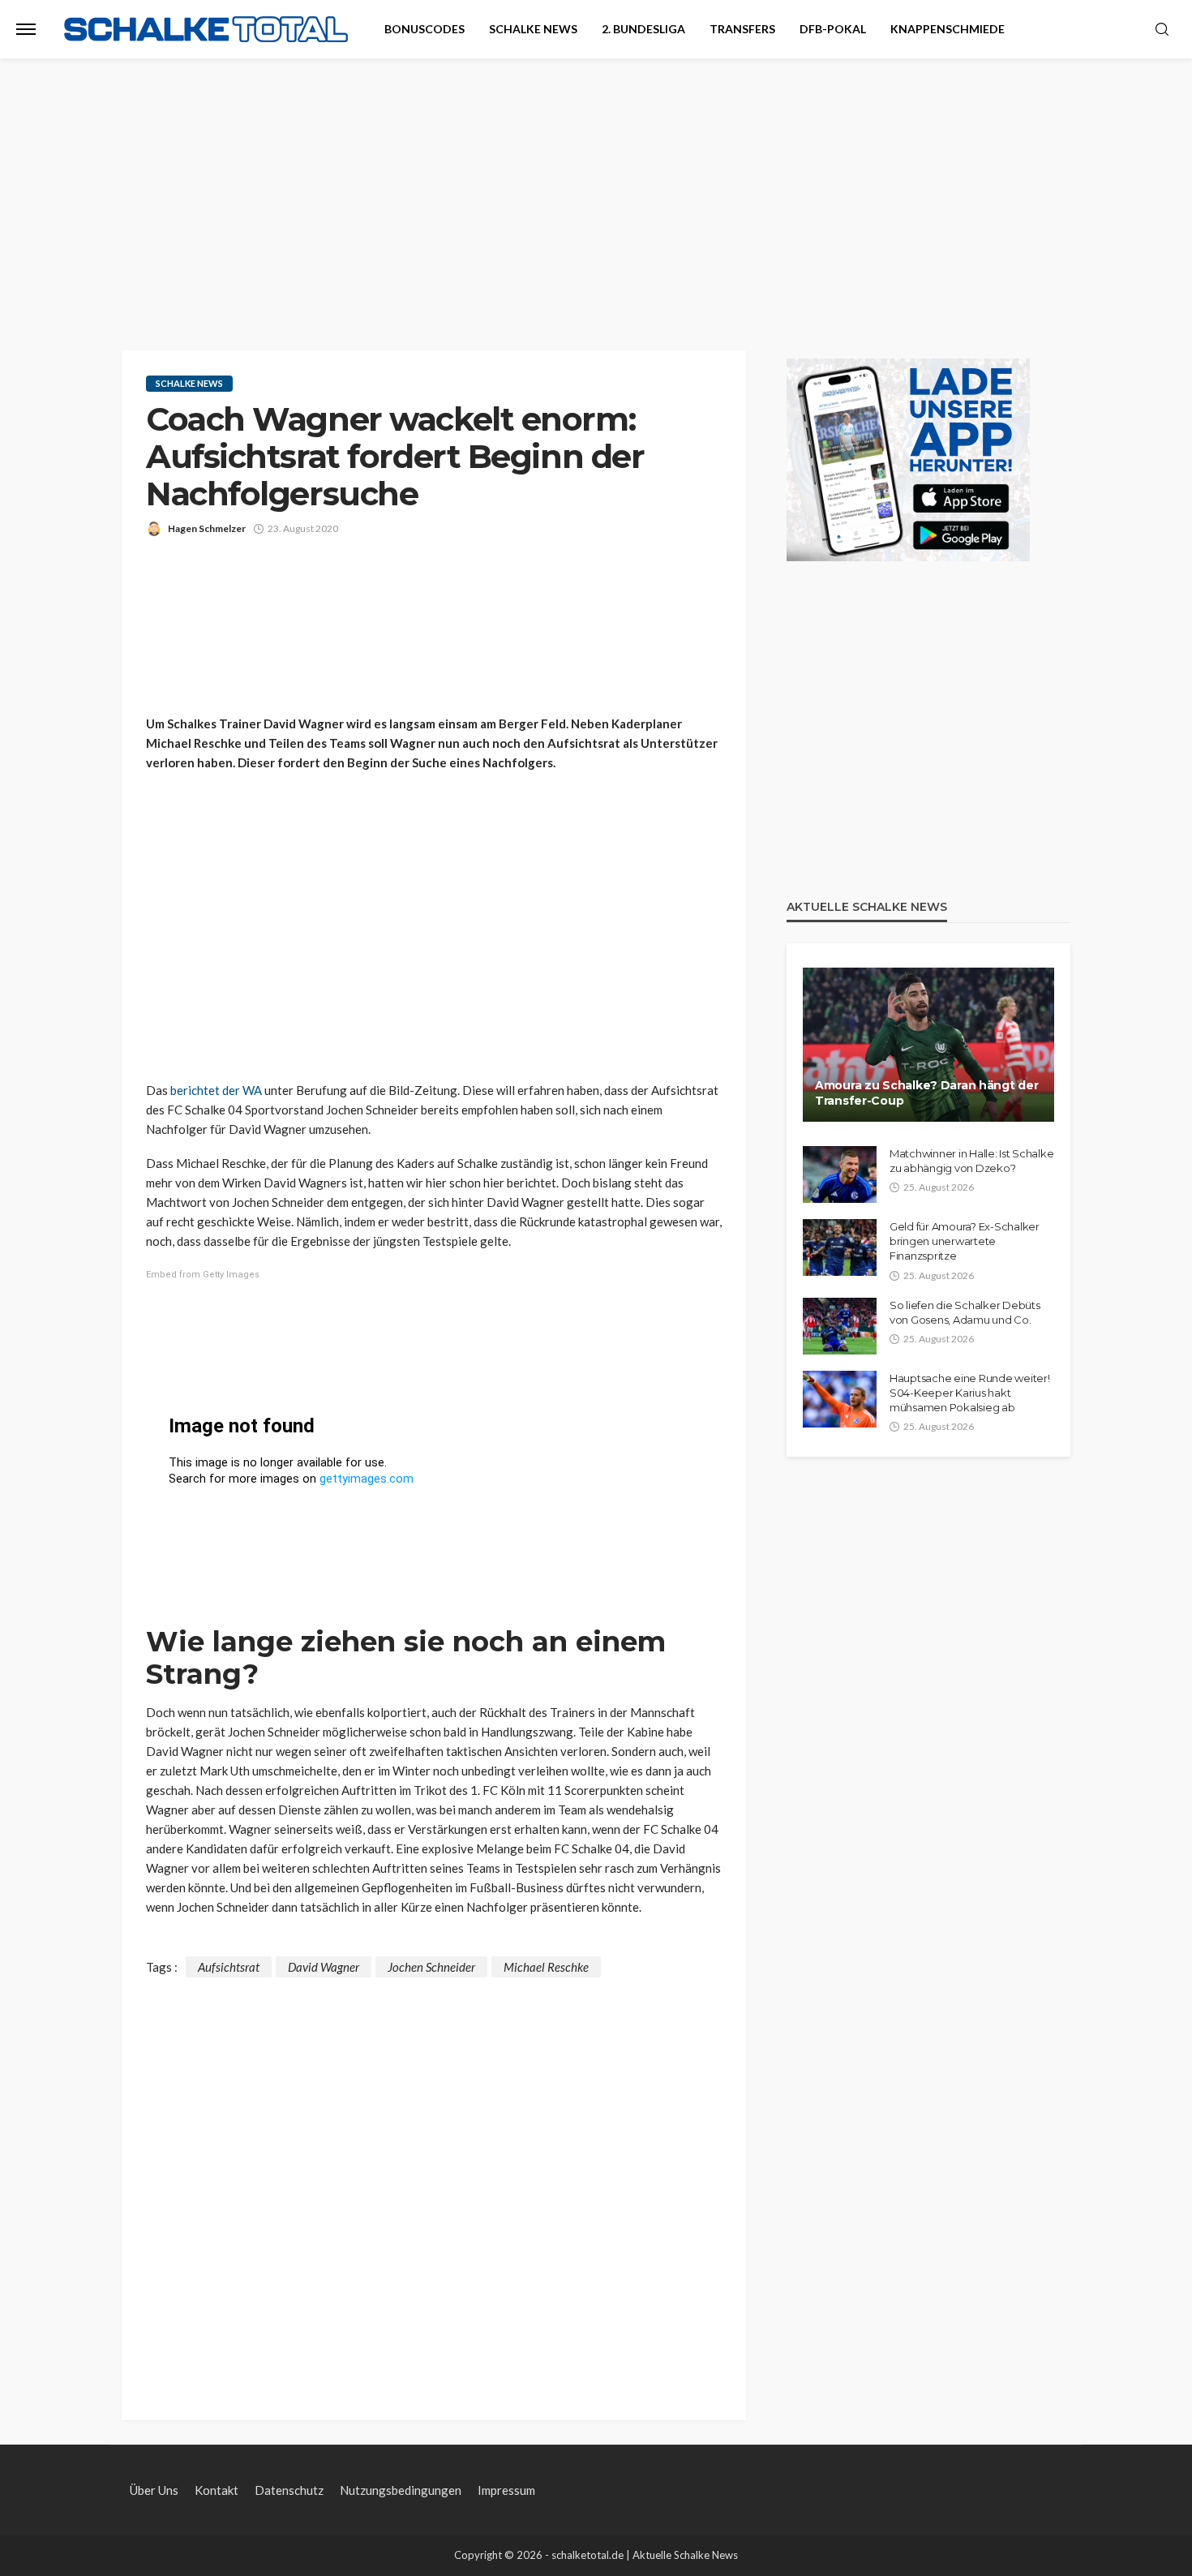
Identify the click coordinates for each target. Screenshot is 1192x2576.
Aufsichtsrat (229, 1967)
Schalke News (533, 29)
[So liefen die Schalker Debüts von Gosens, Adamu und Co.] (840, 1326)
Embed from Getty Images (203, 1275)
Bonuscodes (424, 29)
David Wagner (324, 1967)
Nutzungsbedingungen (401, 2490)
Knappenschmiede (948, 29)
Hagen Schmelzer (207, 528)
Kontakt (217, 2490)
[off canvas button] (26, 29)
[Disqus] (434, 2180)
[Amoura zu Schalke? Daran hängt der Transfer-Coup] (928, 1045)
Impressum (506, 2490)
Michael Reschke (546, 1967)
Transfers (742, 29)
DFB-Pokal (833, 29)
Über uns (154, 2490)
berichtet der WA (216, 1090)
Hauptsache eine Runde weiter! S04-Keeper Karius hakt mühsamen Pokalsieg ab (969, 1393)
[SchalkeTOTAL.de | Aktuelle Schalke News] (206, 30)
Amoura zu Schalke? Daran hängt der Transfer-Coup (926, 1093)
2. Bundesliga (643, 29)
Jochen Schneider (431, 1967)
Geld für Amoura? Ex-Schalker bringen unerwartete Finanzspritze (965, 1241)
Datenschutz (289, 2490)
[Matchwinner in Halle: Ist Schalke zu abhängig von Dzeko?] (840, 1174)
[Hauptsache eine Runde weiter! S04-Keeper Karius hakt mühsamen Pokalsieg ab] (840, 1399)
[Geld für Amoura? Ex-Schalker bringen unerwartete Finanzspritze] (840, 1247)
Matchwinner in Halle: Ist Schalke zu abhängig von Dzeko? (971, 1161)
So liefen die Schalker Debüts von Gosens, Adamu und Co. (965, 1312)
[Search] (1162, 30)
